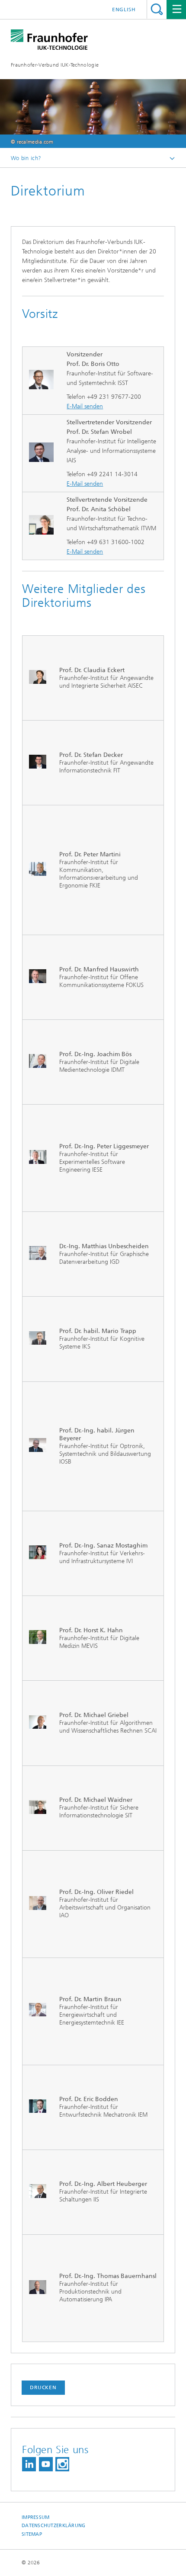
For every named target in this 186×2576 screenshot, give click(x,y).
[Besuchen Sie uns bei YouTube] (46, 2464)
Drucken (43, 2387)
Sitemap (32, 2534)
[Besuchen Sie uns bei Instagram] (62, 2464)
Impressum (35, 2517)
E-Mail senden (85, 406)
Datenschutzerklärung (54, 2526)
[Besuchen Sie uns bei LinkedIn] (29, 2464)
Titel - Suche (157, 9)
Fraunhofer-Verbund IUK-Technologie (55, 65)
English (124, 10)
